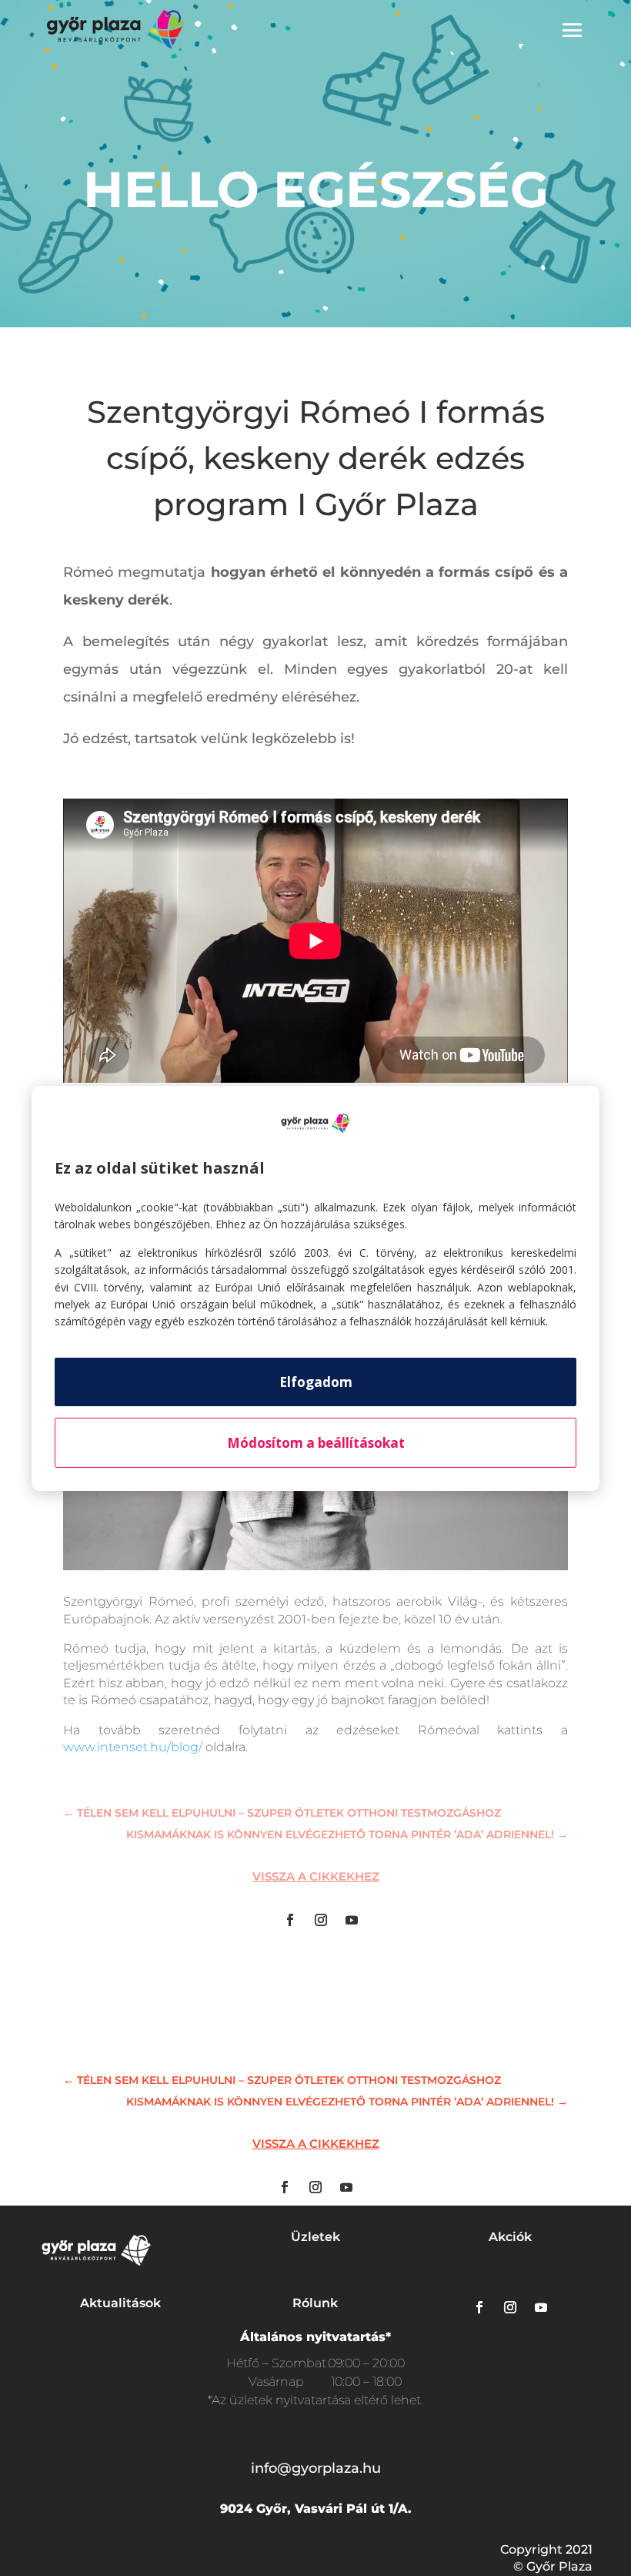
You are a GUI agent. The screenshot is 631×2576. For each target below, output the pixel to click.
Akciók (510, 2237)
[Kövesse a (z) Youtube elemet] (352, 1920)
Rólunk (315, 2303)
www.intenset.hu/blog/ (133, 1747)
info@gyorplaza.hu (316, 2468)
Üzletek (315, 2237)
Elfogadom (316, 1382)
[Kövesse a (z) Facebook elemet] (290, 1920)
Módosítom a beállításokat (316, 1443)
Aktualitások (120, 2303)
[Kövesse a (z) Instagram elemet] (321, 1920)
